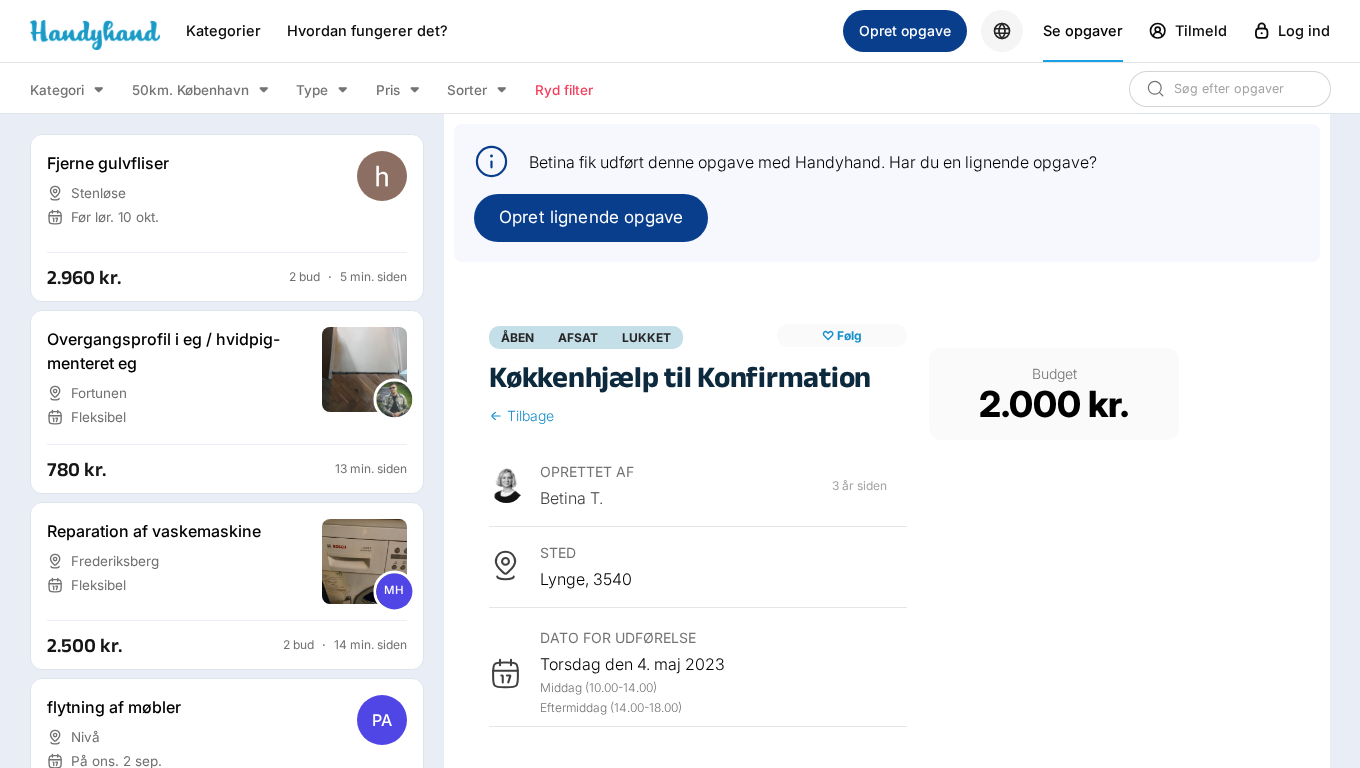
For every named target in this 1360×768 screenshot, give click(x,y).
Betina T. (571, 498)
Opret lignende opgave (591, 217)
